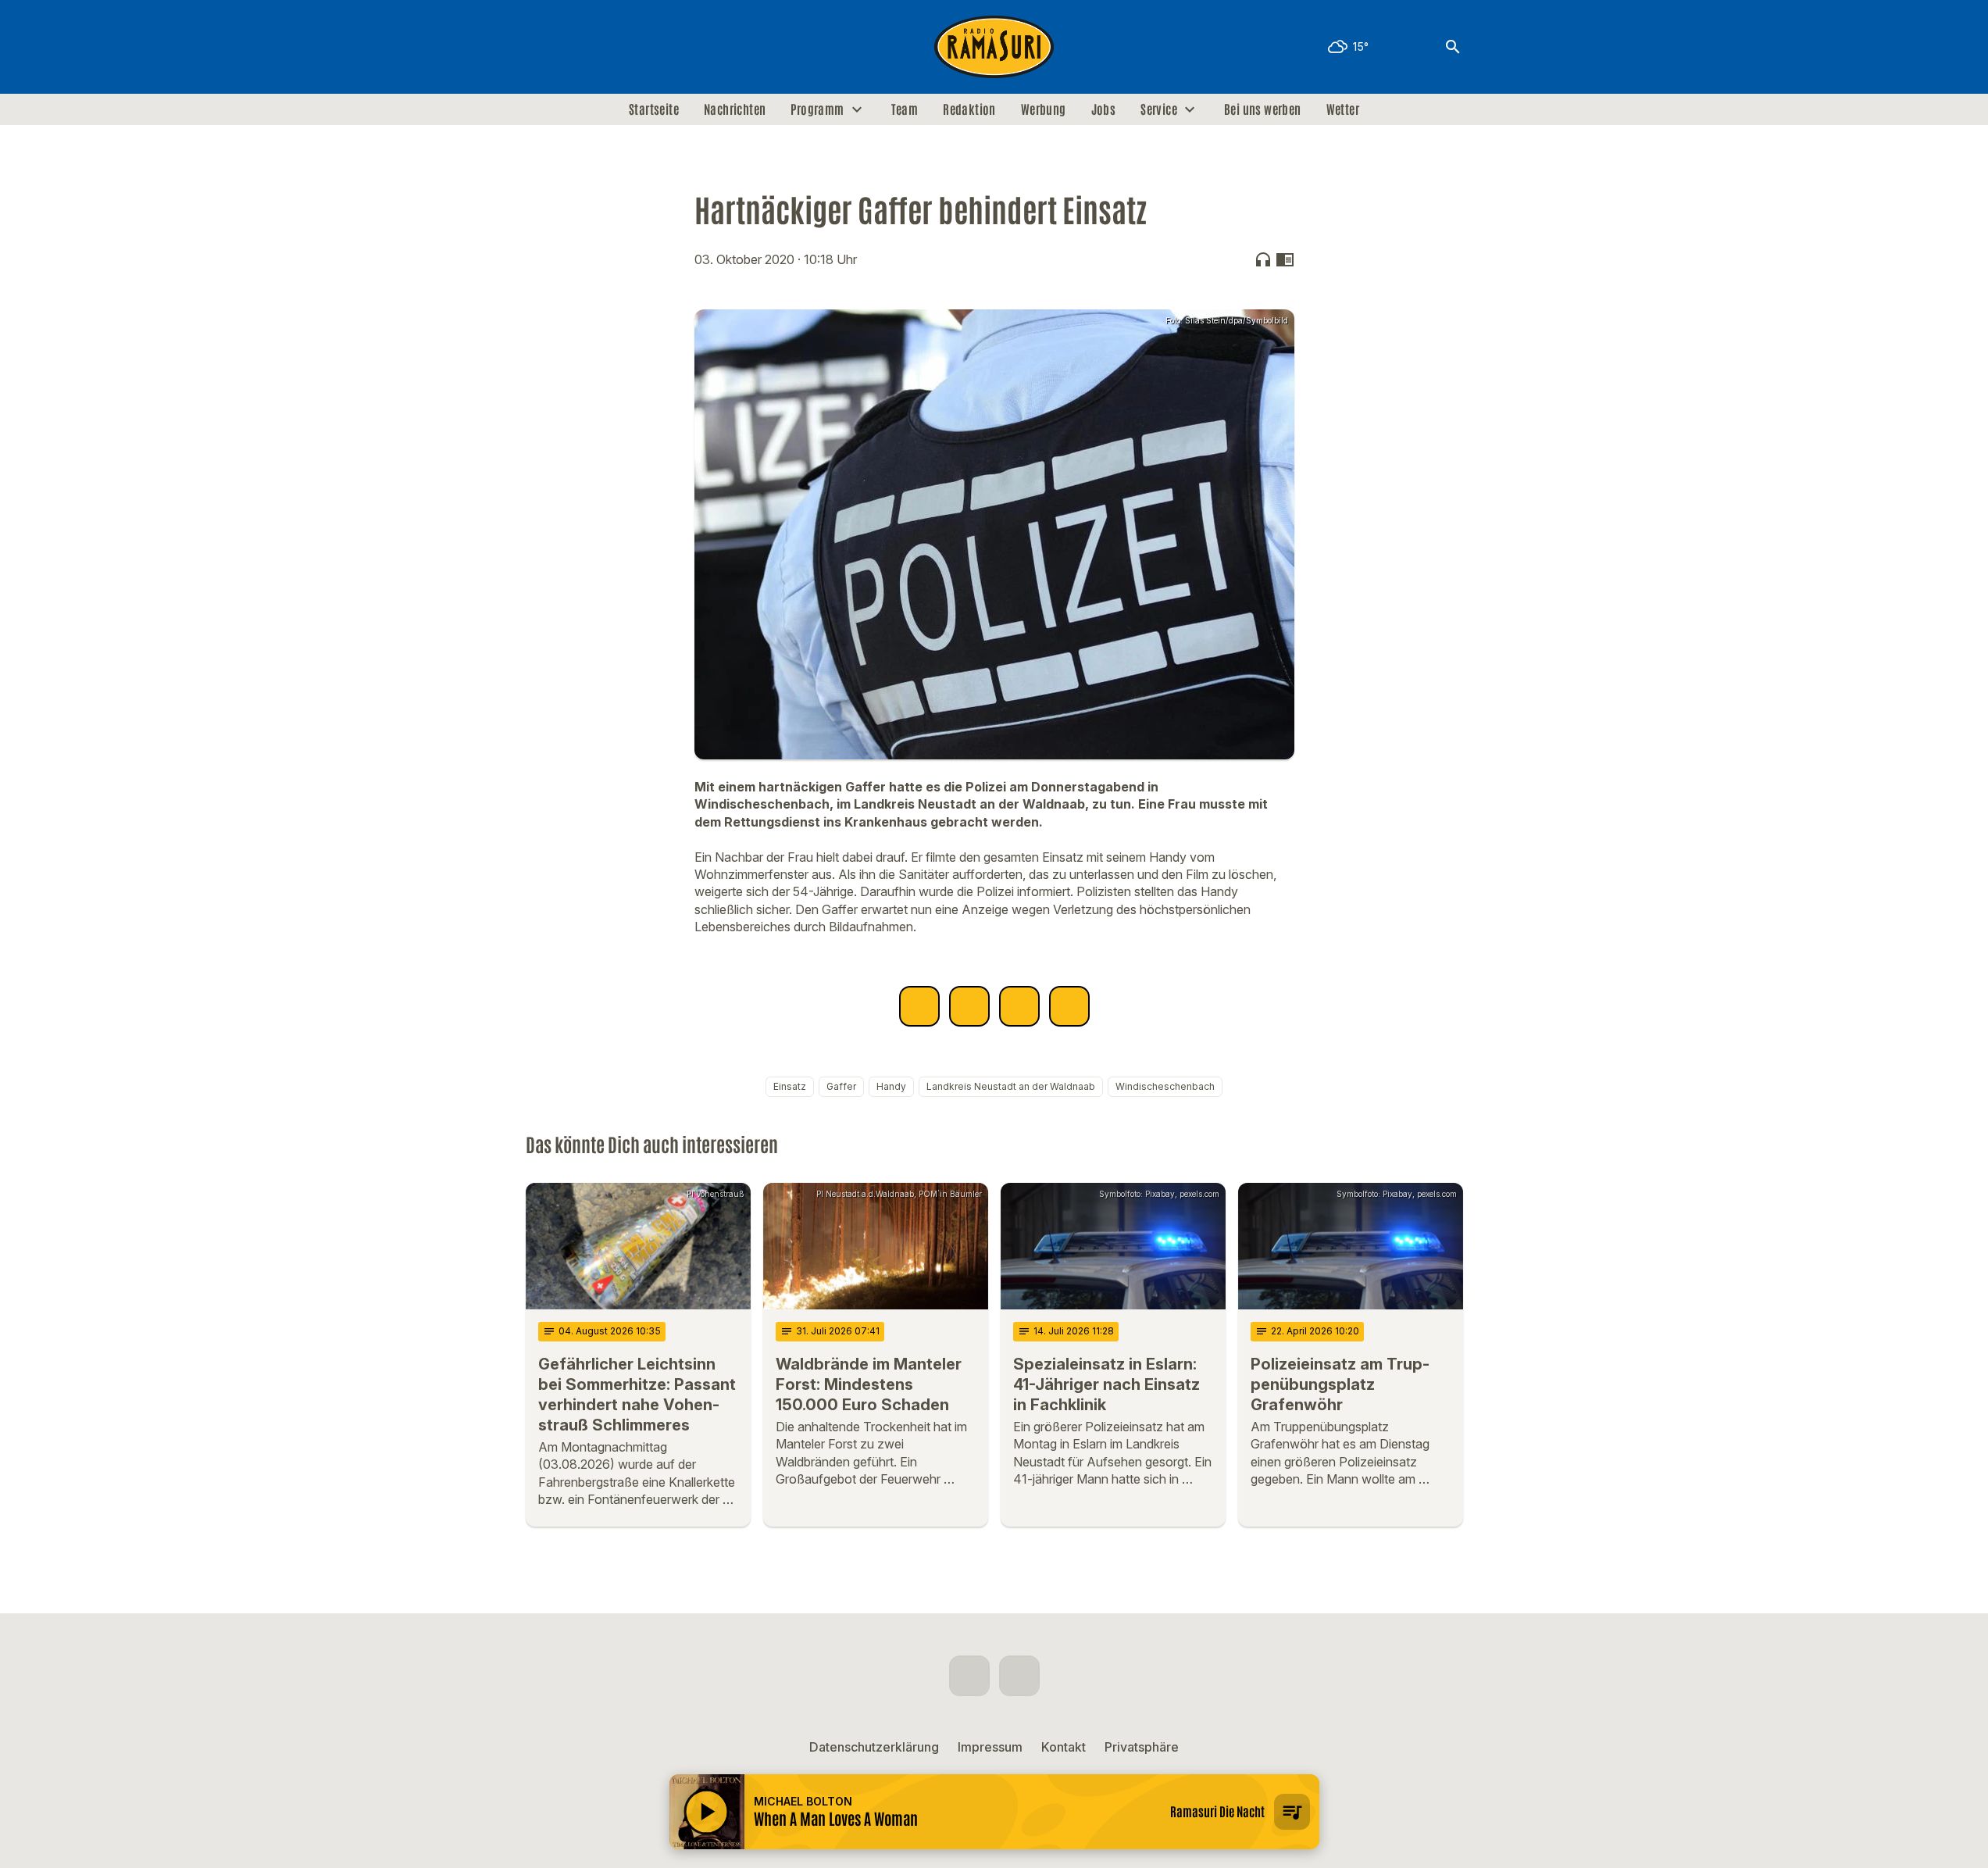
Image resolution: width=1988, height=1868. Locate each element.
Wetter (1343, 109)
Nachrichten (735, 109)
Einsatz (790, 1086)
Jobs (1104, 109)
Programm (817, 109)
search (1453, 47)
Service (1159, 109)
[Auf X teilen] (969, 1006)
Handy (891, 1086)
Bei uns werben (1263, 109)
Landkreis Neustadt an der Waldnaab (1011, 1086)
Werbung (1044, 109)
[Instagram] (573, 47)
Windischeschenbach (1165, 1086)
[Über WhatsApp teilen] (1019, 1006)
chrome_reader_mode (1285, 259)
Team (905, 109)
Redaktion (969, 109)
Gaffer (841, 1086)
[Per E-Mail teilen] (1069, 1006)
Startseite (654, 109)
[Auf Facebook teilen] (919, 1006)
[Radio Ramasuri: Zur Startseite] (994, 47)
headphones (1263, 259)
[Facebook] (541, 47)
